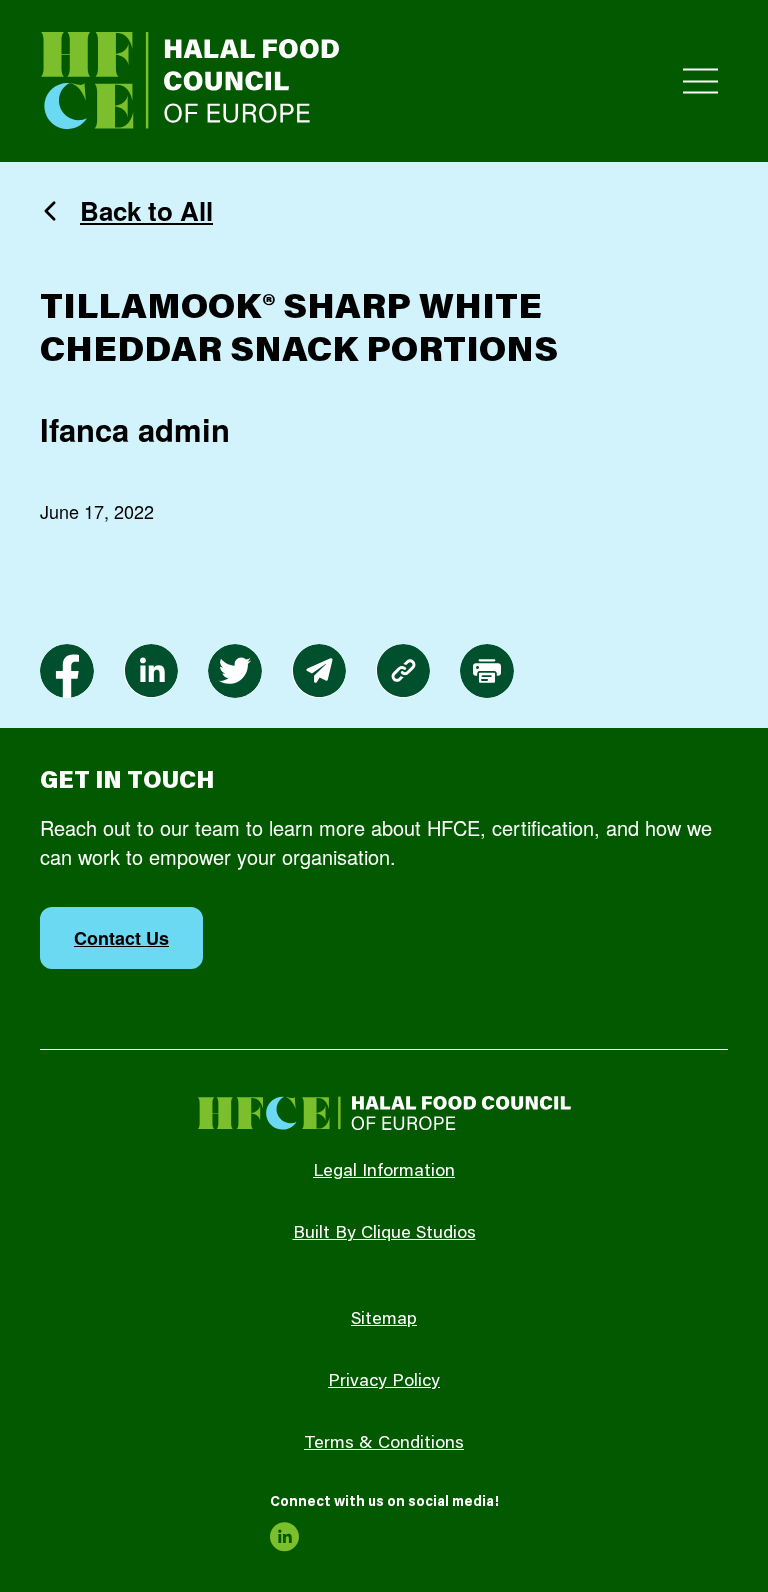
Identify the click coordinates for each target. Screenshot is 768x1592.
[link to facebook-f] (67, 671)
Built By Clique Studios (384, 1234)
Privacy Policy (384, 1382)
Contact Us (121, 938)
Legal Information (384, 1172)
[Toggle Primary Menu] (700, 81)
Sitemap (384, 1320)
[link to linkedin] (151, 671)
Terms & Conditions (384, 1444)
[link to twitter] (235, 671)
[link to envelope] (319, 671)
